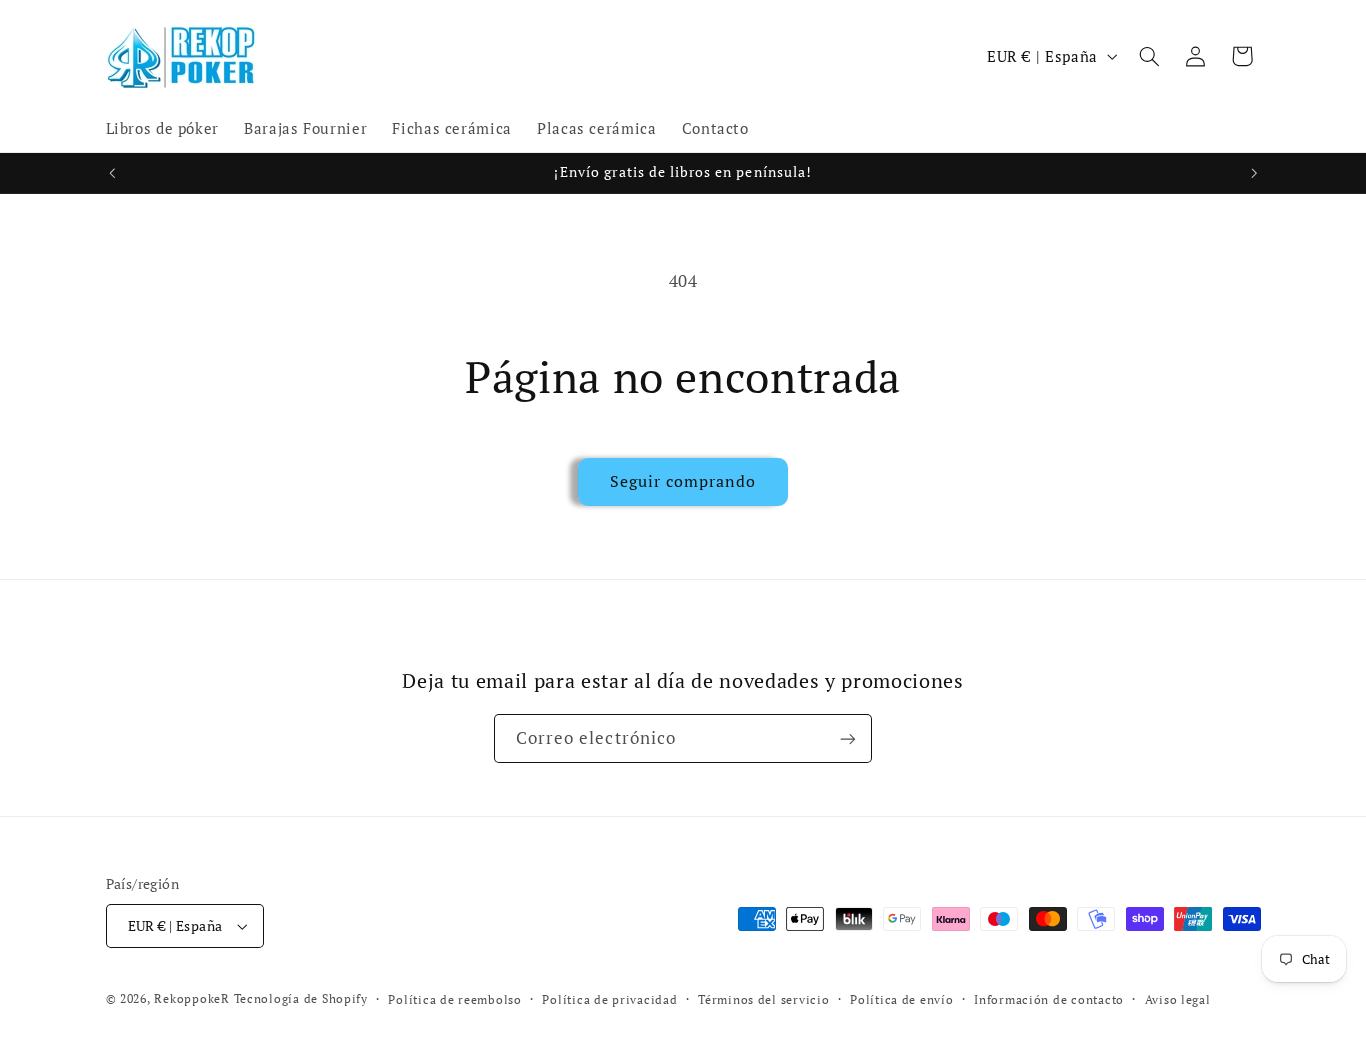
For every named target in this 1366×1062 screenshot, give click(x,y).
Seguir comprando (683, 481)
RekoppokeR (191, 998)
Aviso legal (1178, 999)
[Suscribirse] (848, 738)
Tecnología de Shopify (301, 998)
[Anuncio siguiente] (1254, 173)
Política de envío (902, 999)
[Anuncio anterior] (112, 173)
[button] (1149, 56)
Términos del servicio (763, 999)
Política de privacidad (609, 999)
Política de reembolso (454, 999)
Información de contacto (1049, 999)
